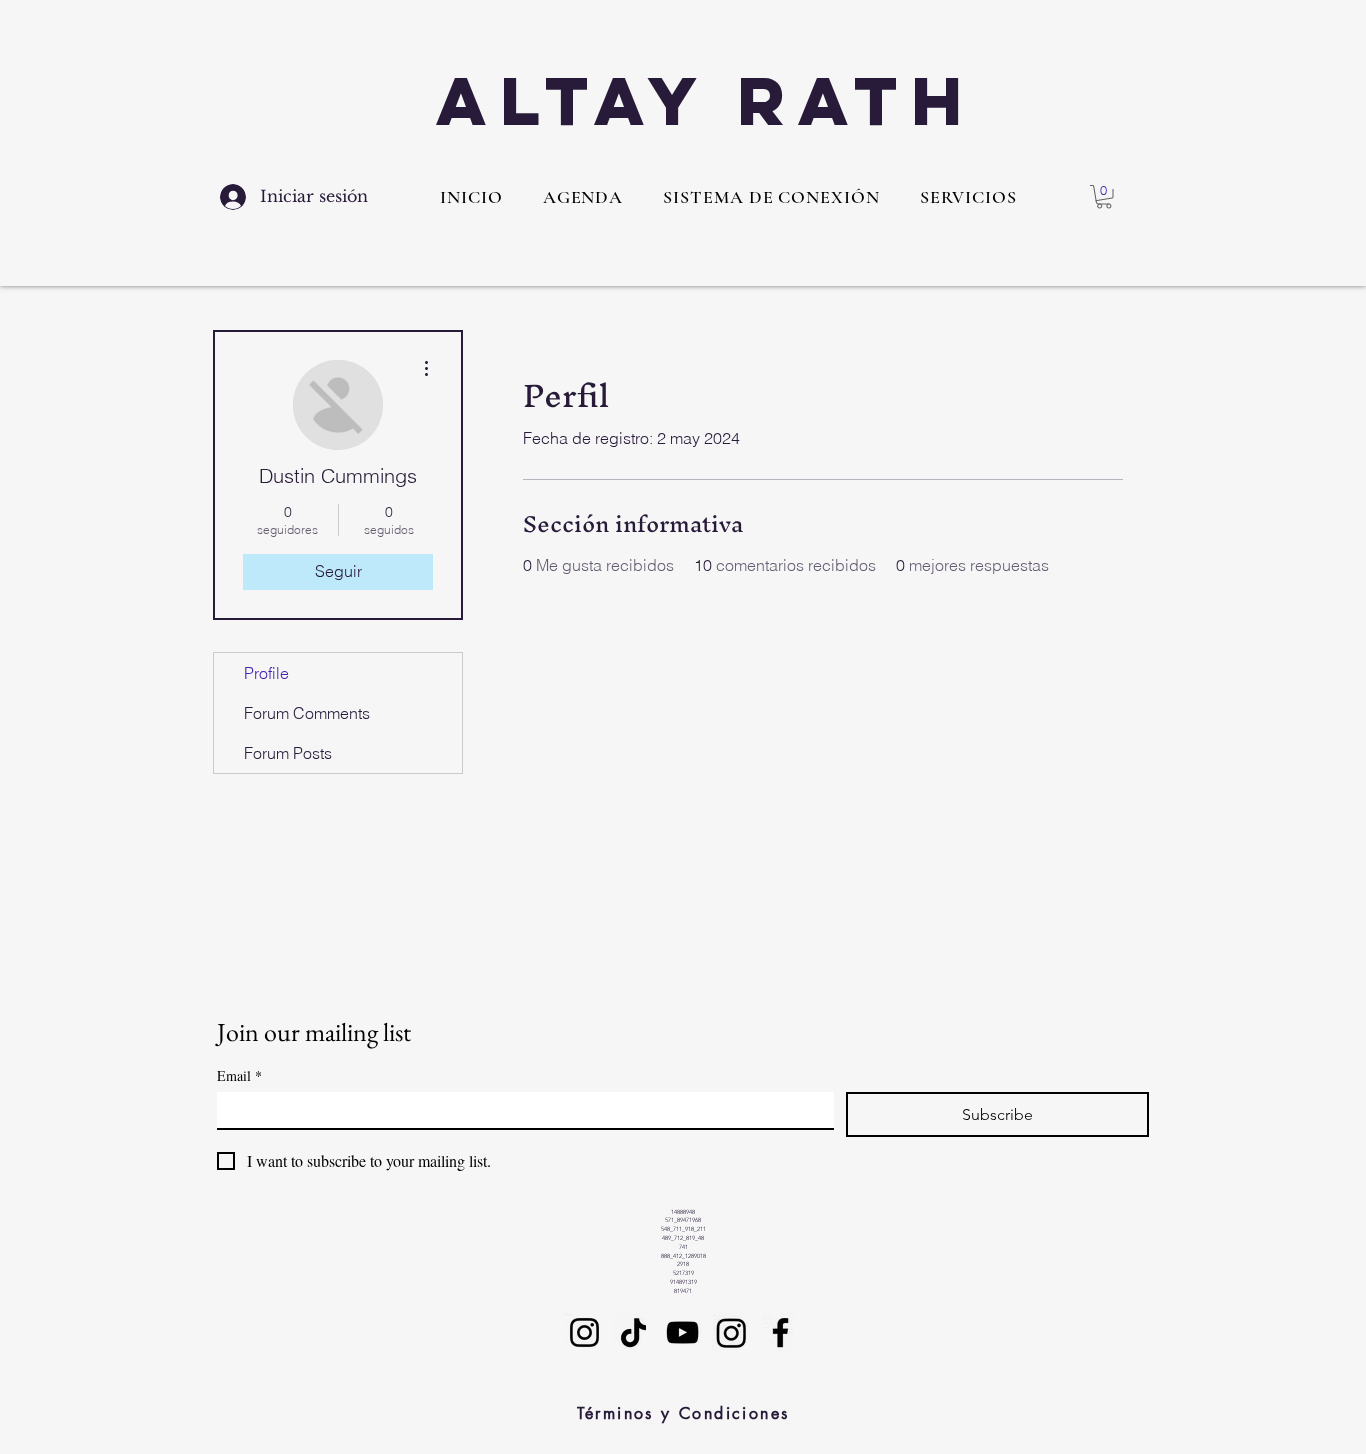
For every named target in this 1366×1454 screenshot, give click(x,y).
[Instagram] (584, 1332)
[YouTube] (682, 1332)
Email (239, 1075)
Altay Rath (706, 100)
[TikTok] (633, 1332)
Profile (266, 673)
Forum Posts (288, 753)
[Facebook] (780, 1332)
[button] (968, 197)
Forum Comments (307, 713)
